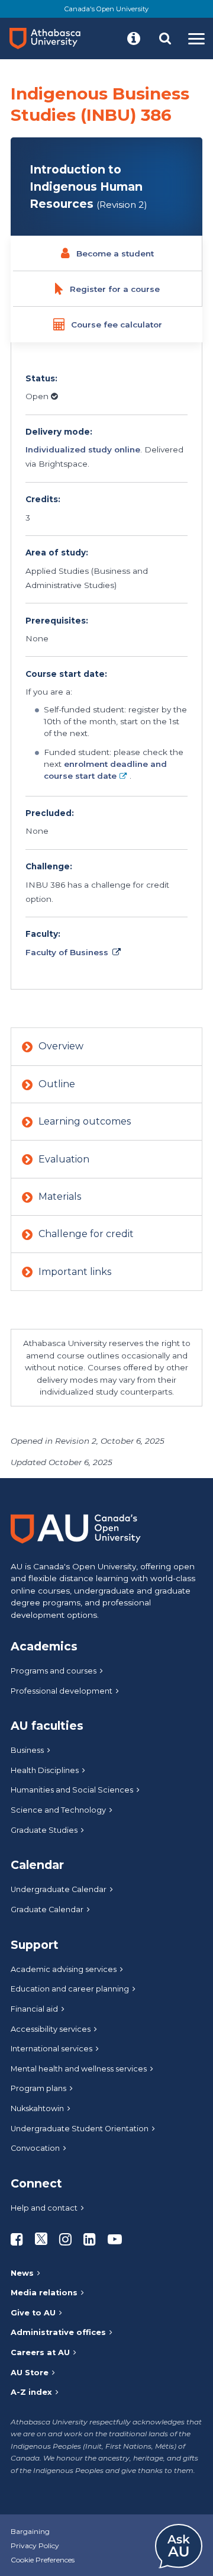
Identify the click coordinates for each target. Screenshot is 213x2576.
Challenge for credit (86, 1234)
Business (27, 1750)
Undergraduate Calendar (59, 1889)
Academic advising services (64, 1969)
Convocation (35, 2148)
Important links (75, 1272)
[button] (134, 38)
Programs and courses (54, 1671)
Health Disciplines (45, 1770)
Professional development (62, 1691)
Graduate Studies (44, 1830)
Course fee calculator (117, 325)
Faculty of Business (67, 952)
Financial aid (34, 2009)
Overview (61, 1046)
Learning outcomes (85, 1121)
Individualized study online (83, 449)
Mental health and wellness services (79, 2069)
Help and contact (44, 2208)
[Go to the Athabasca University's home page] (50, 38)
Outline (57, 1084)
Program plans (38, 2088)
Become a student (115, 253)
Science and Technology (58, 1810)
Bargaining (30, 2531)
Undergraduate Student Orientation (80, 2129)
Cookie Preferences (43, 2560)
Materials (60, 1197)
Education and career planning (70, 1989)
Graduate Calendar (47, 1909)
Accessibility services (51, 2029)
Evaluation (64, 1159)
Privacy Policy (35, 2546)
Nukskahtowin (37, 2108)
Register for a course (115, 289)
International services (51, 2049)
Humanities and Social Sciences (72, 1790)
